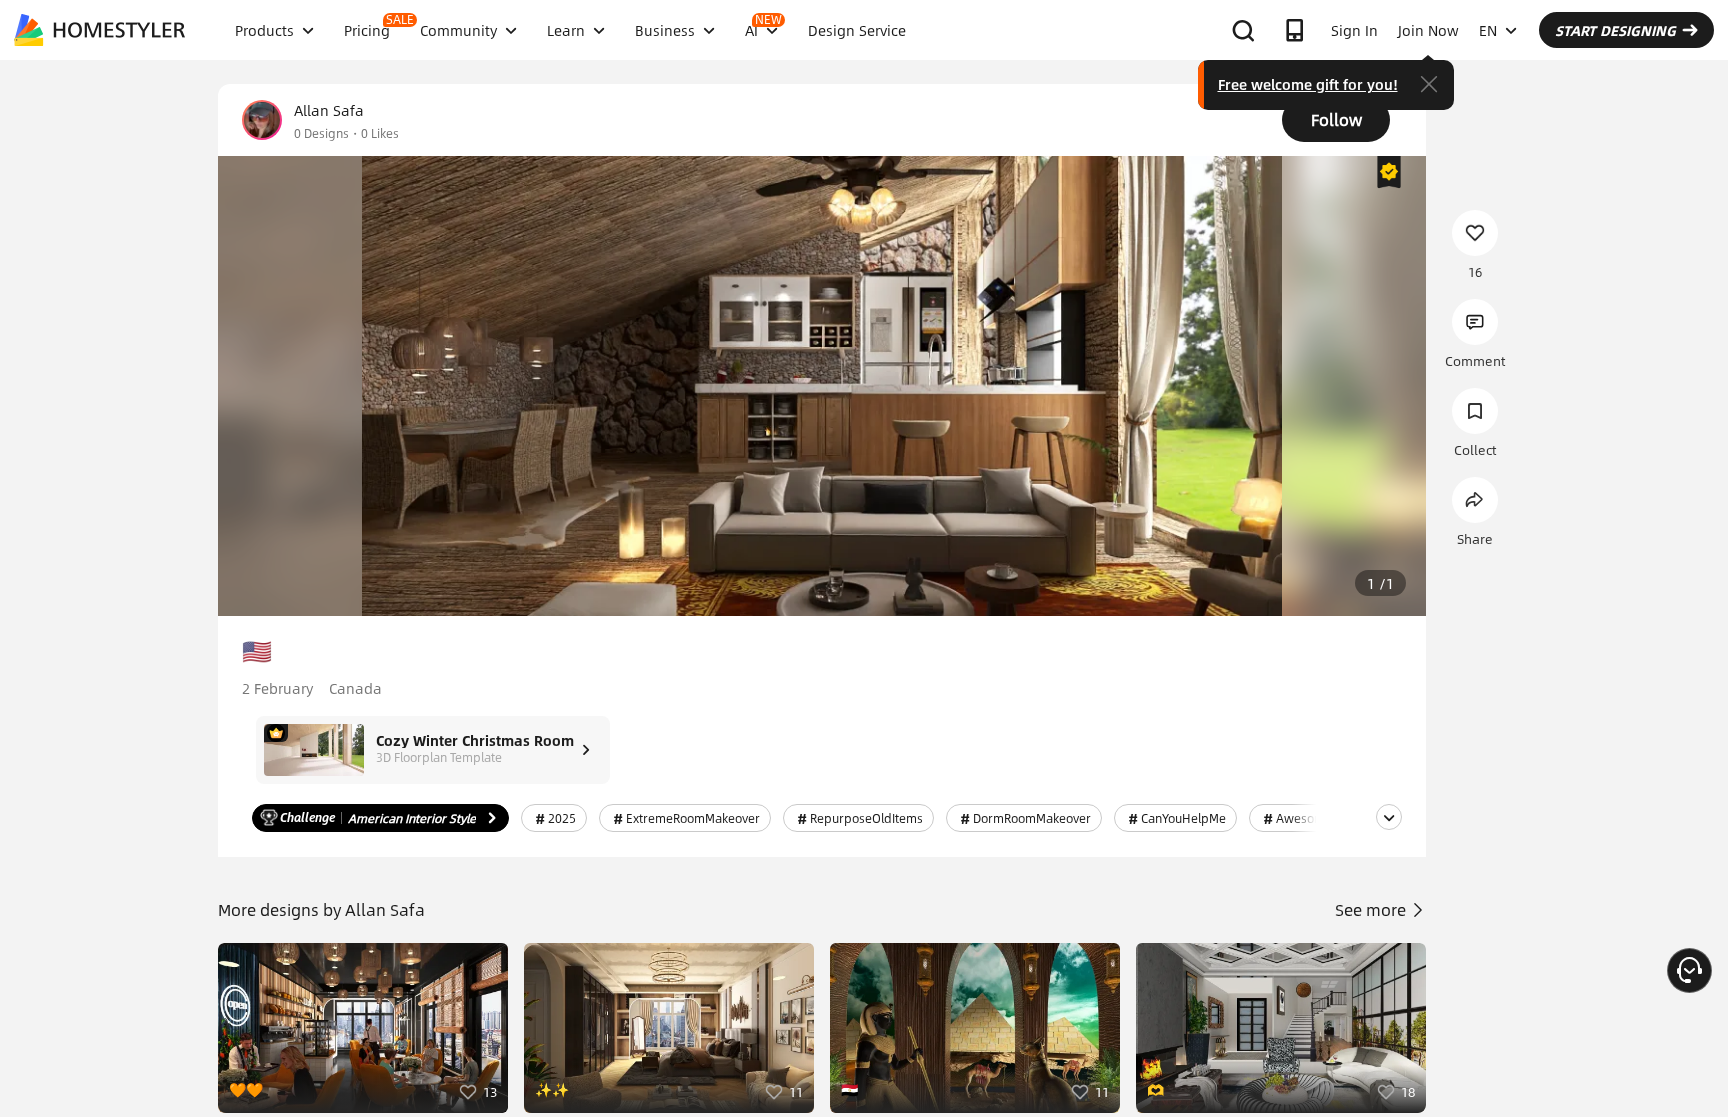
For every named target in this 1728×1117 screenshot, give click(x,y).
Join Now (1428, 30)
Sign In (1354, 30)
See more (1372, 909)
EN (1488, 30)
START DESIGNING (1615, 30)
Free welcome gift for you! (1308, 84)
